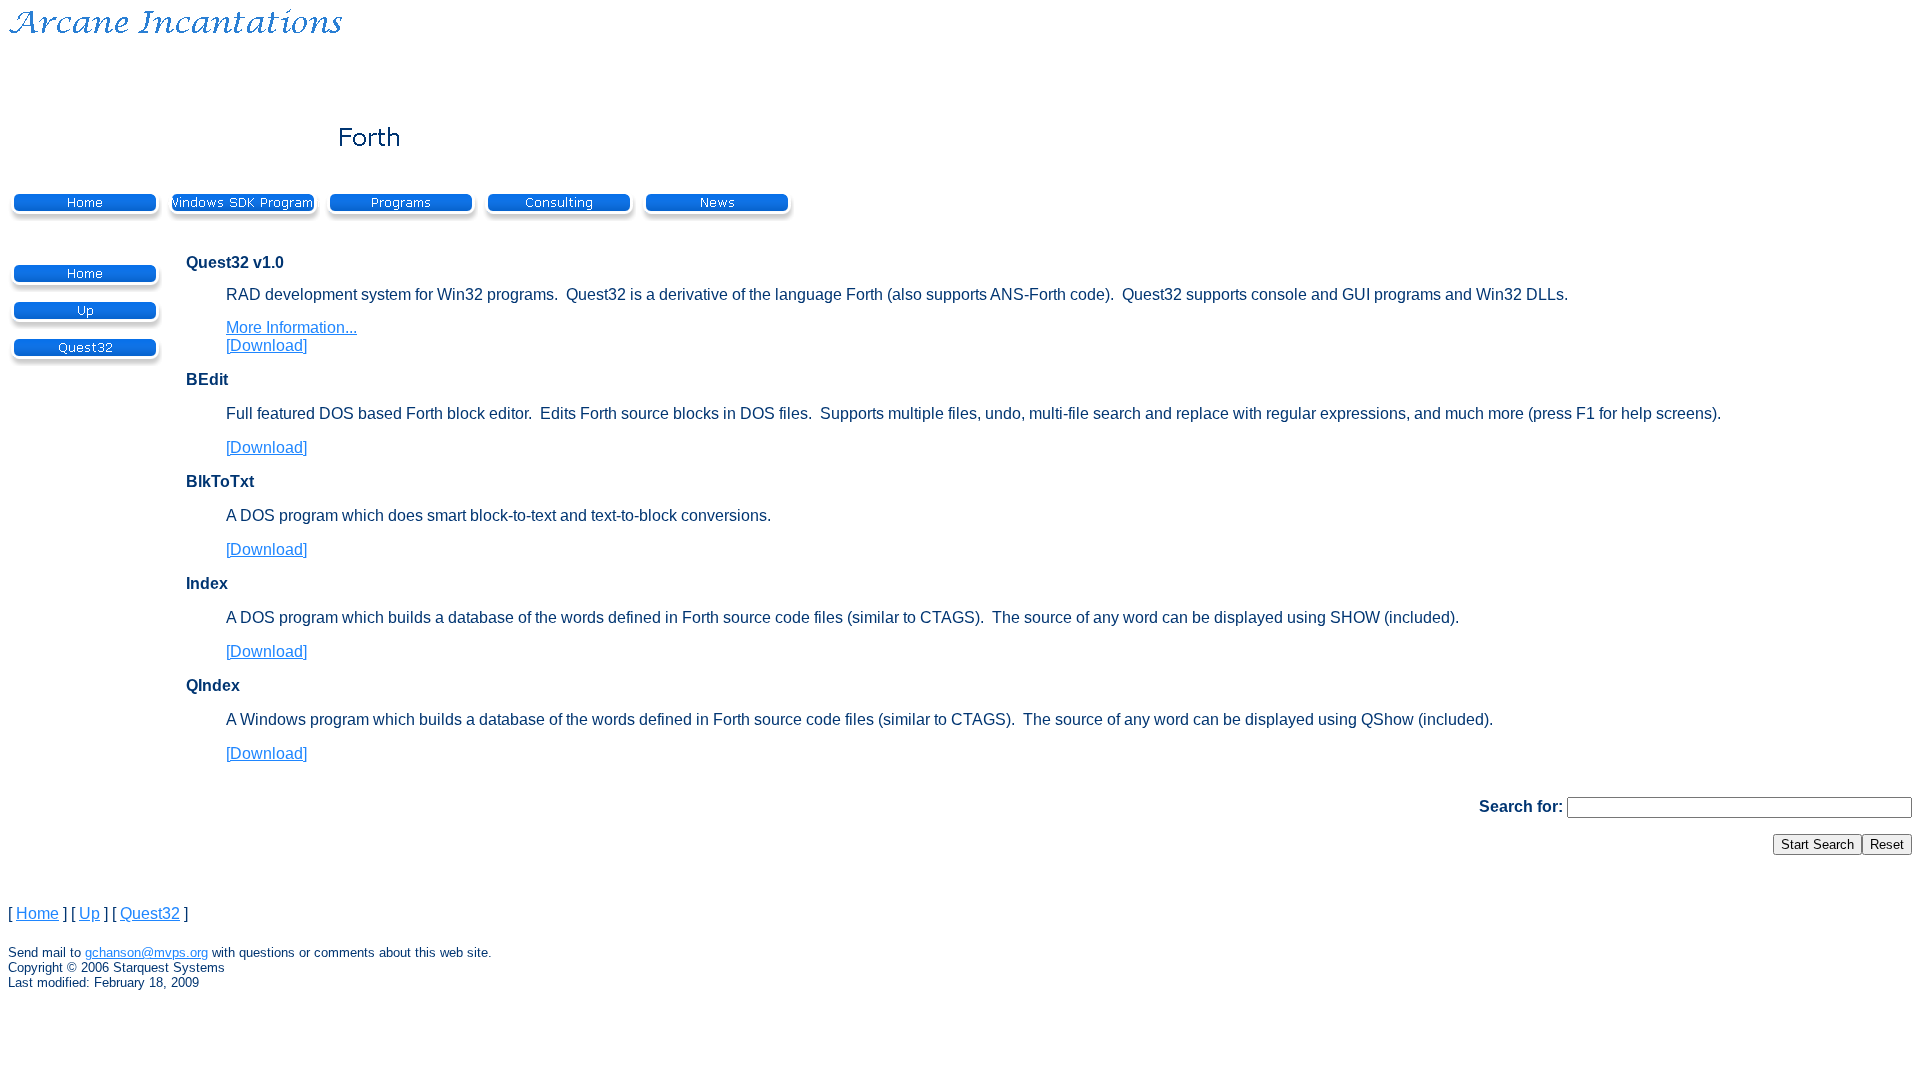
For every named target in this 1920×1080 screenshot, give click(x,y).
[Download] (266, 345)
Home (37, 913)
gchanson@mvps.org (146, 952)
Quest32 (150, 913)
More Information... (291, 327)
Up (89, 913)
